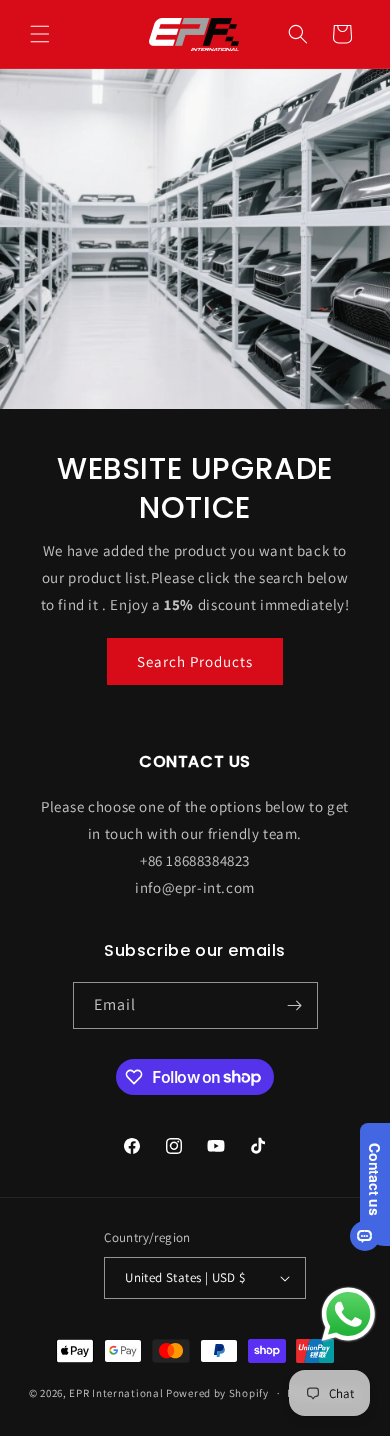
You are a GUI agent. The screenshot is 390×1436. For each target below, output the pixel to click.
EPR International (116, 1393)
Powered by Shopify (217, 1393)
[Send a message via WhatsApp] (348, 1314)
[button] (40, 34)
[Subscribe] (295, 1005)
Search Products (195, 661)
